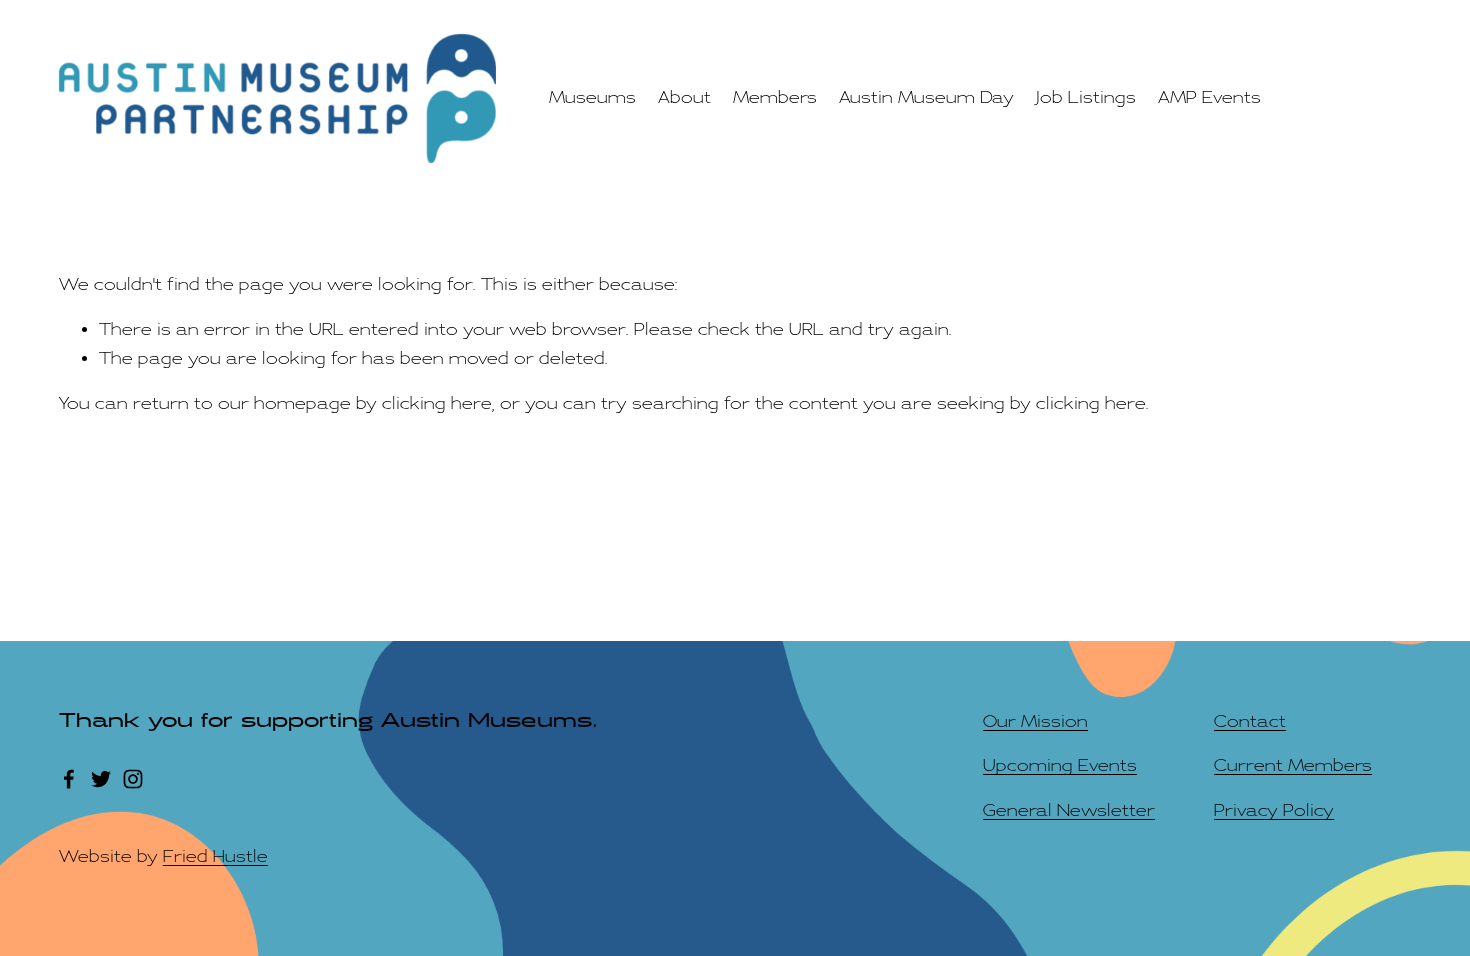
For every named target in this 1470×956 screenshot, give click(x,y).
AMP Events (1209, 97)
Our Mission (1035, 721)
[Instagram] (133, 779)
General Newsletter (1069, 810)
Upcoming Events (1060, 765)
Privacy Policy (1274, 810)
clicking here (437, 403)
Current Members (1293, 765)
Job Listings (1086, 97)
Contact (1250, 721)
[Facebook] (69, 779)
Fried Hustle (215, 856)
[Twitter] (101, 779)
